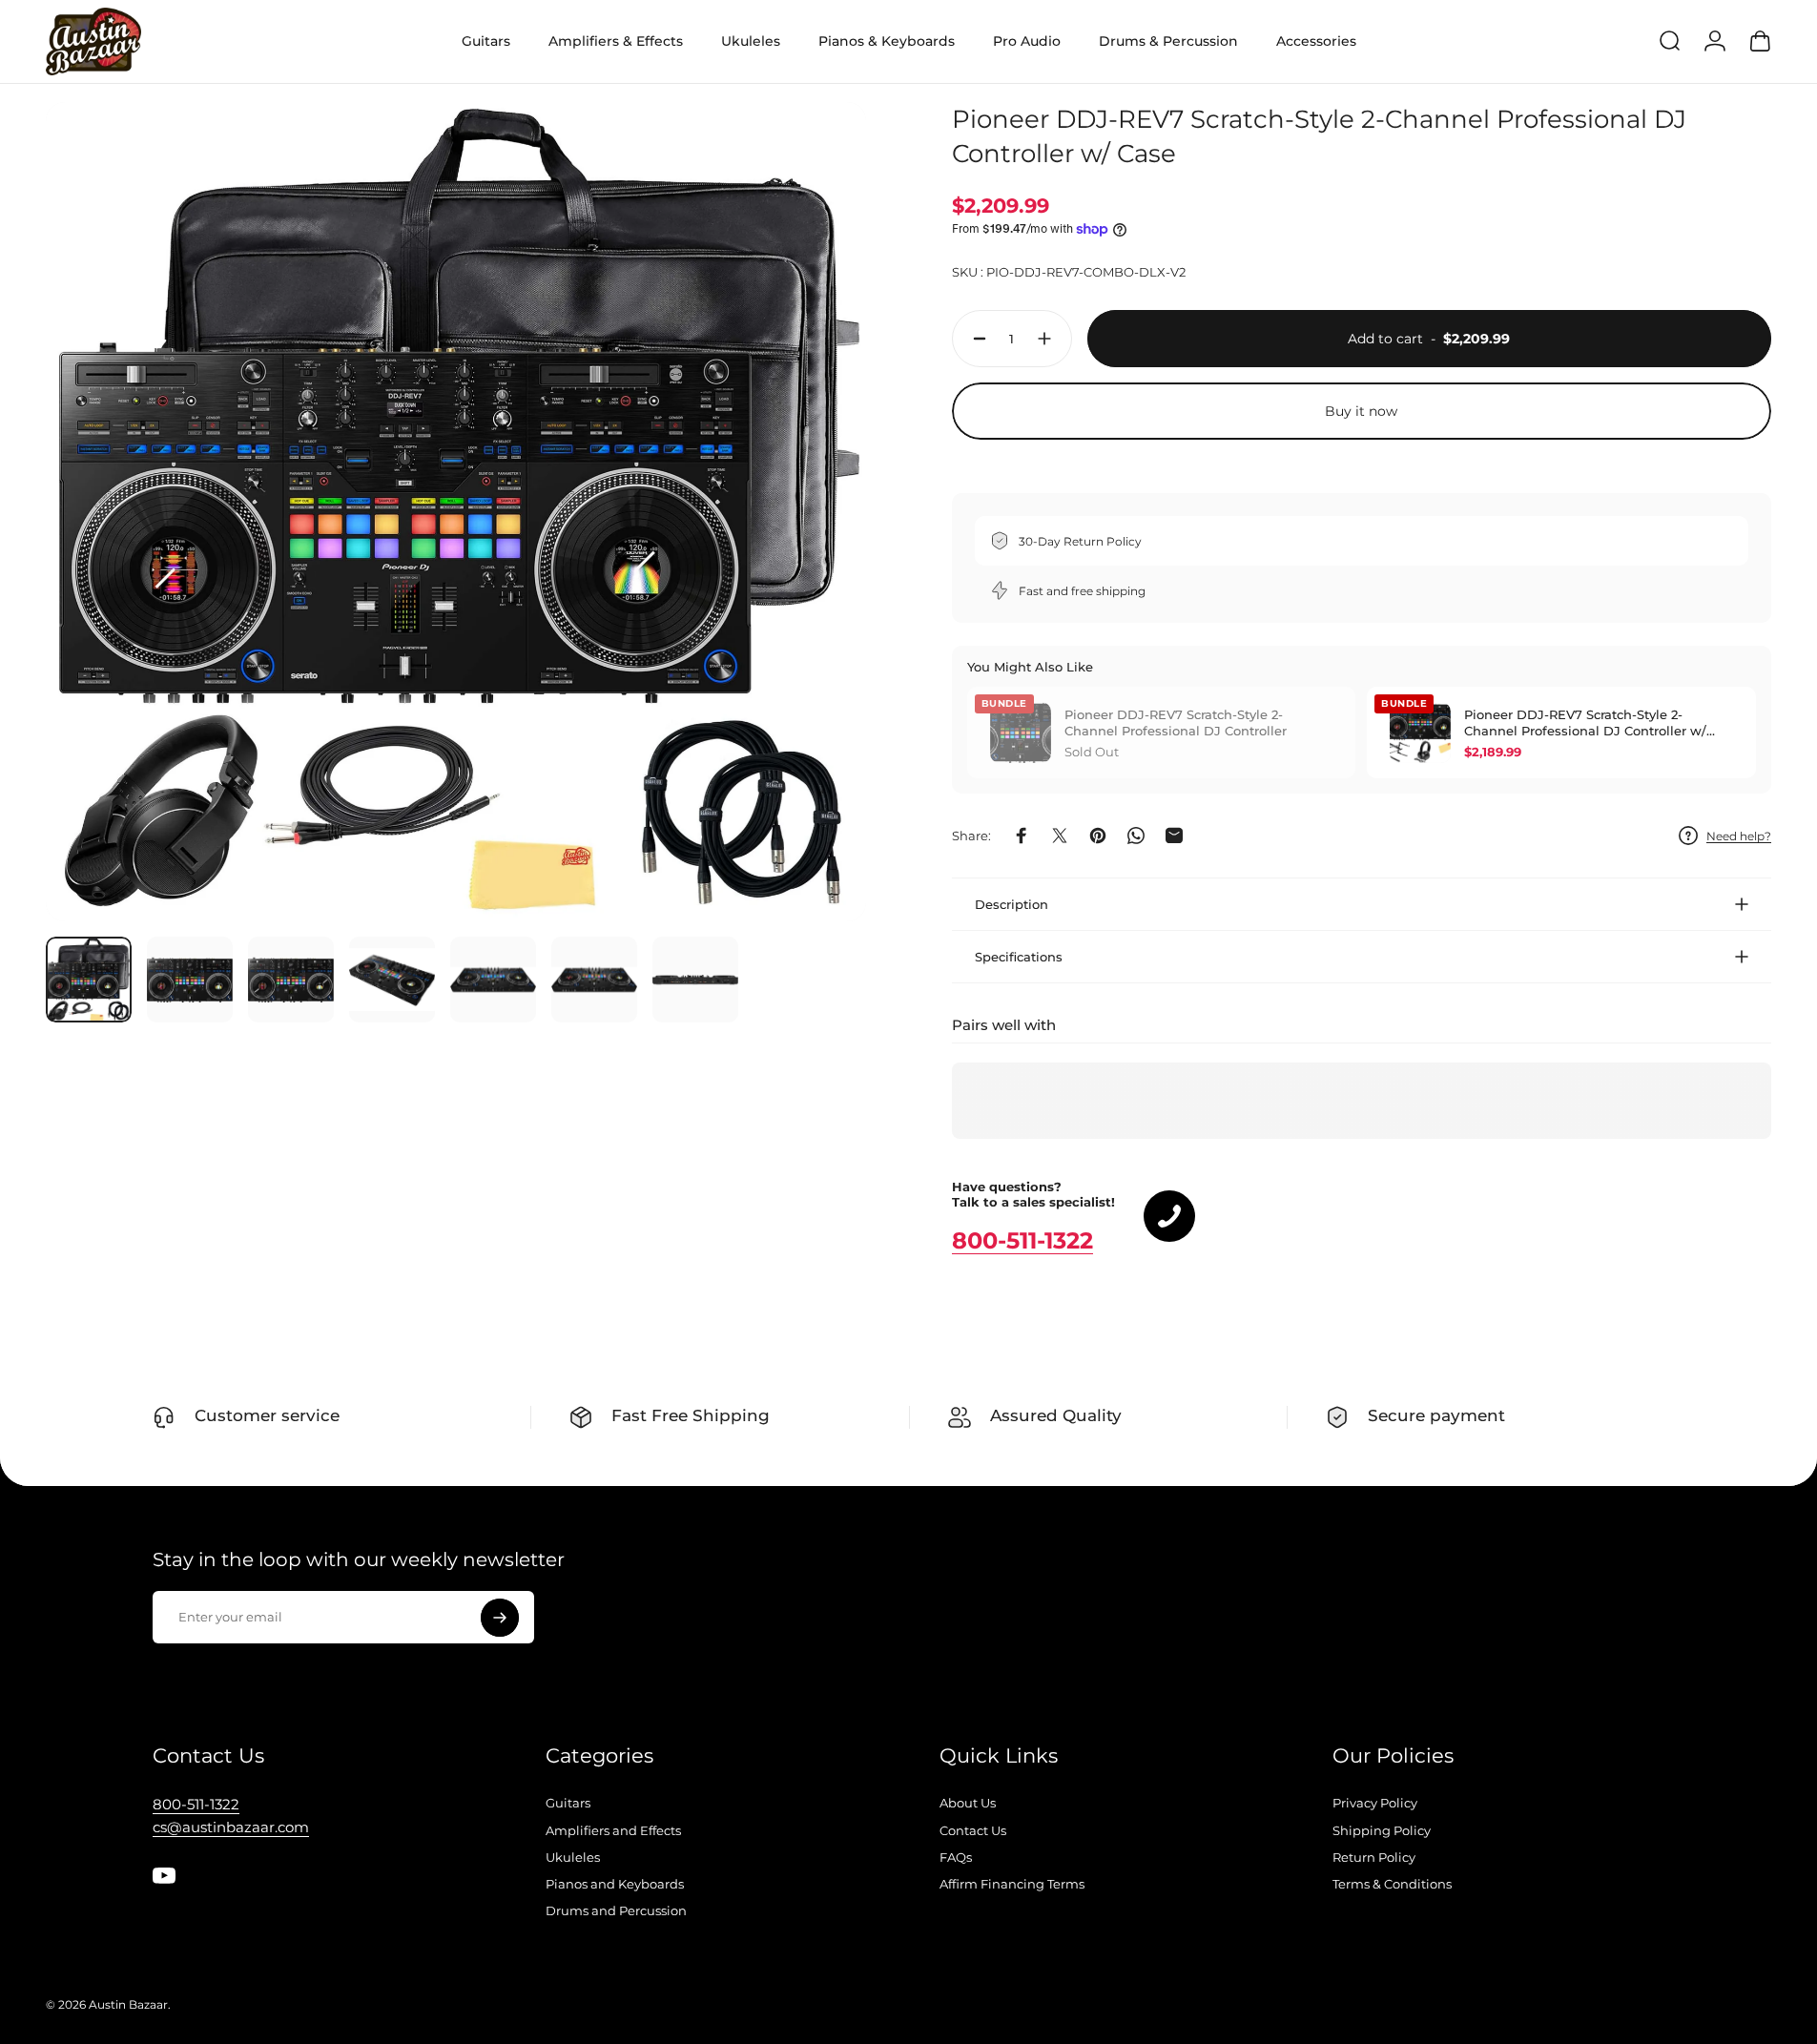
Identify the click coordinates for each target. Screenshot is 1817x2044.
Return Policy (1374, 1857)
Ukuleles (573, 1857)
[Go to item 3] (291, 980)
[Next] (816, 557)
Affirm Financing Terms (1012, 1884)
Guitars (568, 1803)
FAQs (956, 1857)
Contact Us (973, 1830)
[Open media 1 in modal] (456, 512)
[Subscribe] (500, 1618)
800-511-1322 (1022, 1240)
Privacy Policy (1375, 1803)
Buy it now (1361, 411)
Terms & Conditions (1392, 1884)
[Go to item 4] (392, 980)
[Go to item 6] (594, 980)
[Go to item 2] (190, 980)
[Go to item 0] (89, 980)
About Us (968, 1803)
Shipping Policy (1382, 1830)
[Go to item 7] (695, 980)
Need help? (1739, 836)
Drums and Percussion (616, 1910)
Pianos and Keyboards (615, 1884)
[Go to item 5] (493, 980)
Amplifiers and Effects (613, 1830)
